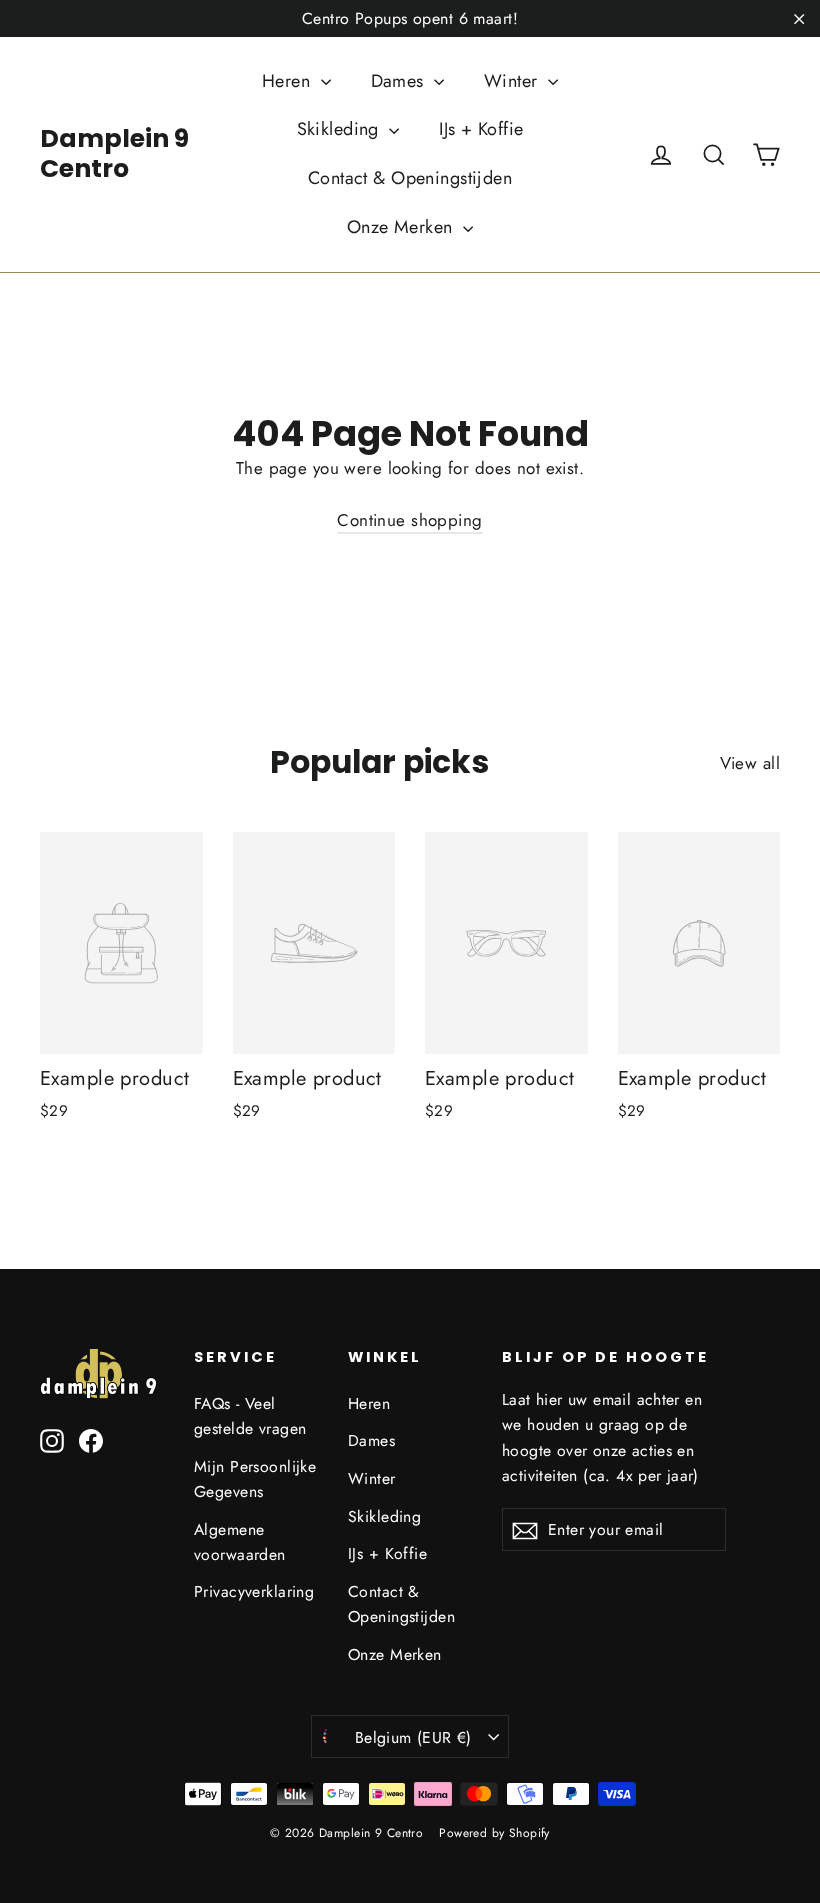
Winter (513, 81)
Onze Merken (402, 227)
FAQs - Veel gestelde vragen (250, 1416)
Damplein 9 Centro (114, 153)
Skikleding (341, 129)
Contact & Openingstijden (410, 178)
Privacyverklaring (254, 1591)
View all (750, 763)
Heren (289, 81)
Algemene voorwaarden (240, 1542)
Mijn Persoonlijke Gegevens (255, 1479)
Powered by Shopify (494, 1833)
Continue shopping (409, 520)
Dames (400, 81)
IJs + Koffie (481, 129)
